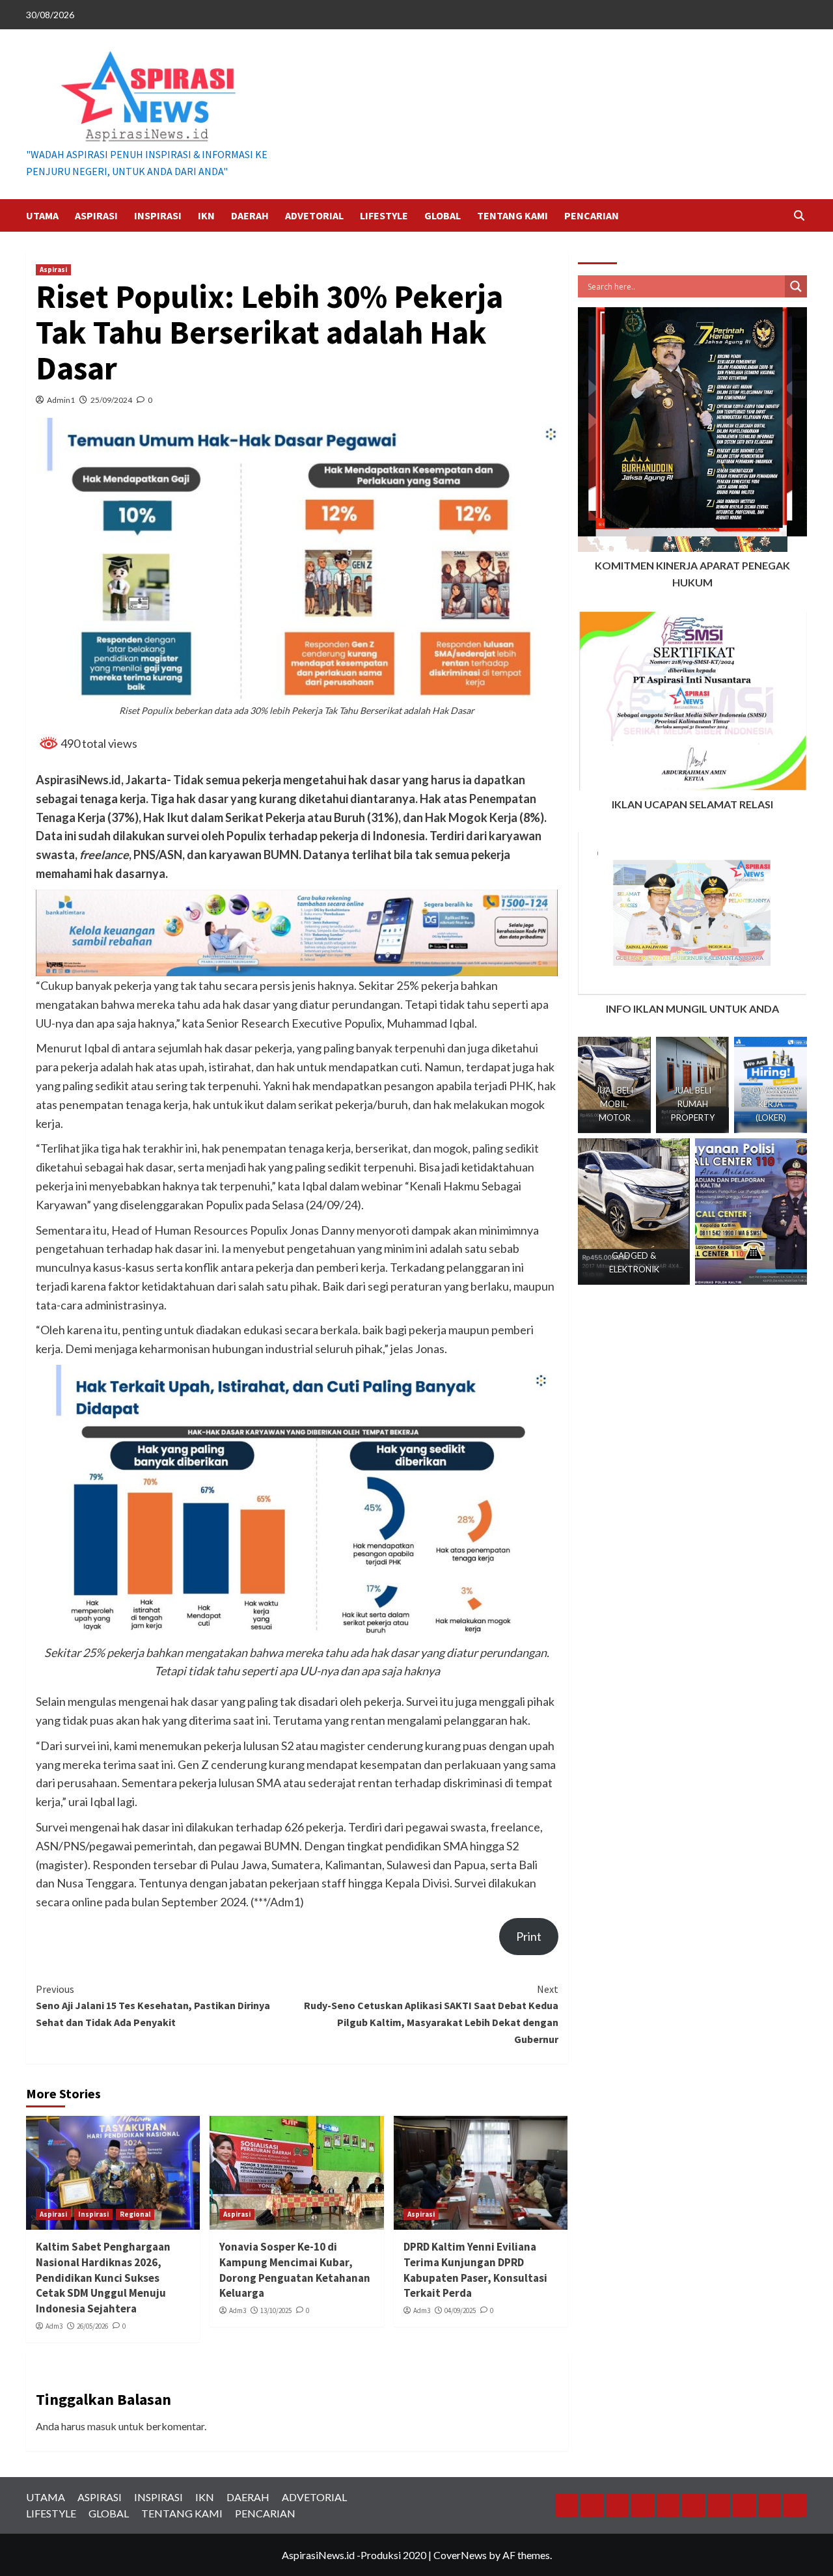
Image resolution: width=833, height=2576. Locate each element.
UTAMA (42, 215)
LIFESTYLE (384, 215)
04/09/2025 (460, 2310)
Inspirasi (93, 2214)
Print (529, 1936)
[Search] (799, 216)
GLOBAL (443, 215)
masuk (102, 2426)
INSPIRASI (158, 215)
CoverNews (460, 2555)
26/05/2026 (92, 2326)
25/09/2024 (111, 400)
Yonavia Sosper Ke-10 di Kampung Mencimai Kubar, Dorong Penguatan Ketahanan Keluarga (295, 2270)
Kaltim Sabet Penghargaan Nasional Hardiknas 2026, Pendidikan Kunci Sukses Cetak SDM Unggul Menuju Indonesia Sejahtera (103, 2278)
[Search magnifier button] (796, 286)
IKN (206, 215)
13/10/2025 (276, 2310)
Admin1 (61, 400)
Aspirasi (53, 269)
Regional (135, 2214)
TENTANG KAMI (512, 215)
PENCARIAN (592, 215)
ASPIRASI (96, 215)
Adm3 (54, 2326)
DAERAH (250, 215)
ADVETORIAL (314, 215)
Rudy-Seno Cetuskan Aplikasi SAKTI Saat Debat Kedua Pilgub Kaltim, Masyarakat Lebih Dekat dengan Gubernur (431, 2014)
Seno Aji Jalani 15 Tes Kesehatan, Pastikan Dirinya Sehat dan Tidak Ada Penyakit (153, 2006)
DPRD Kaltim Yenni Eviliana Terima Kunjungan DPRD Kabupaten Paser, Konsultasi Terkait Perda (475, 2270)
